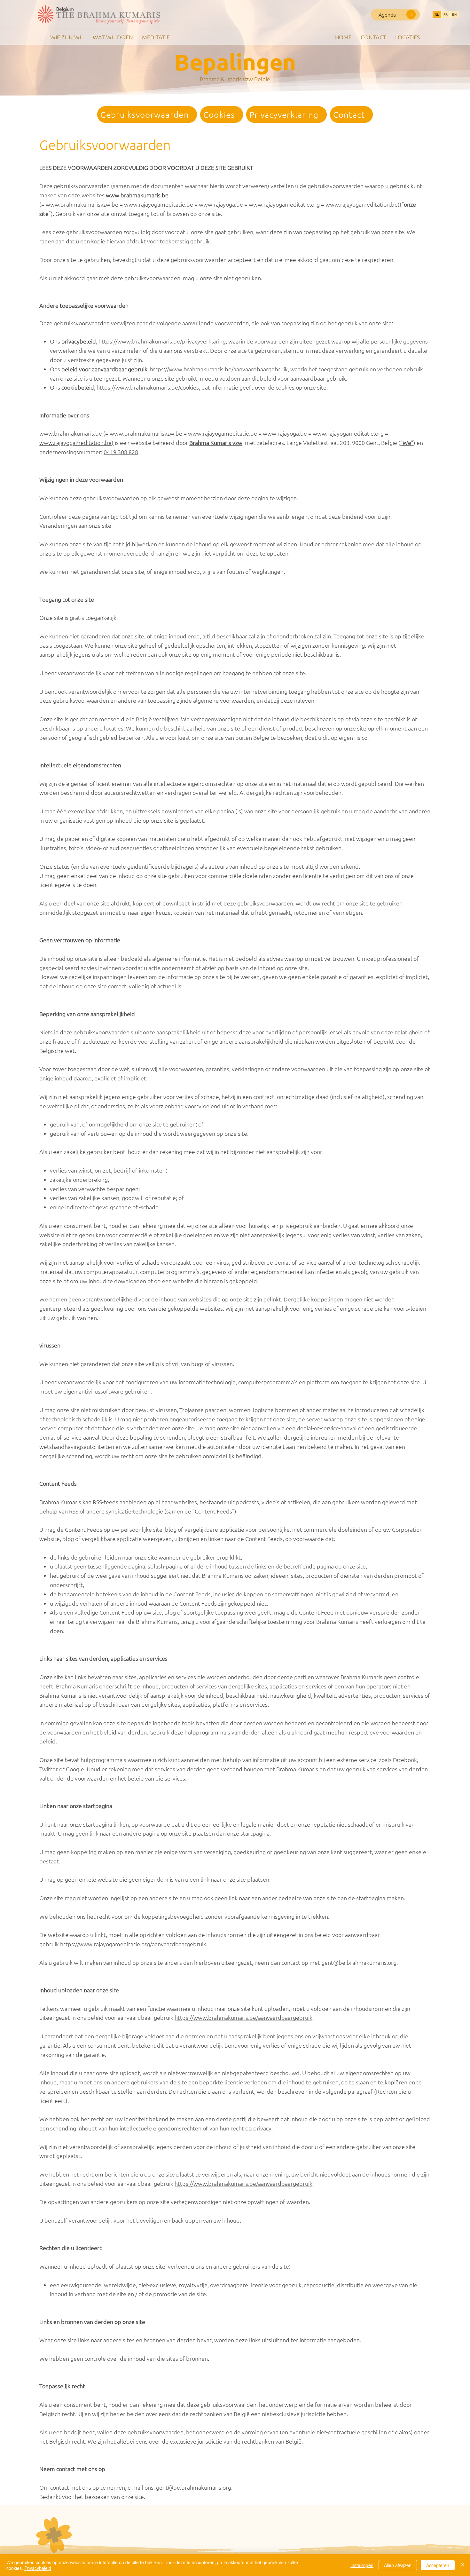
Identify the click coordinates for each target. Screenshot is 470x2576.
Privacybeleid (38, 2568)
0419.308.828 (121, 452)
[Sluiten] (462, 2565)
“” (407, 443)
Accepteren (438, 2565)
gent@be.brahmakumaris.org (359, 1962)
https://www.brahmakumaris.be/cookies (148, 387)
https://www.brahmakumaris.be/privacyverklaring (162, 341)
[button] (395, 14)
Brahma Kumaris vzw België (235, 79)
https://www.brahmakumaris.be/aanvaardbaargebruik (219, 369)
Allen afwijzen (398, 2565)
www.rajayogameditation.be (75, 443)
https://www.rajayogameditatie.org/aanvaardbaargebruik (133, 1944)
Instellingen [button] (362, 2565)
